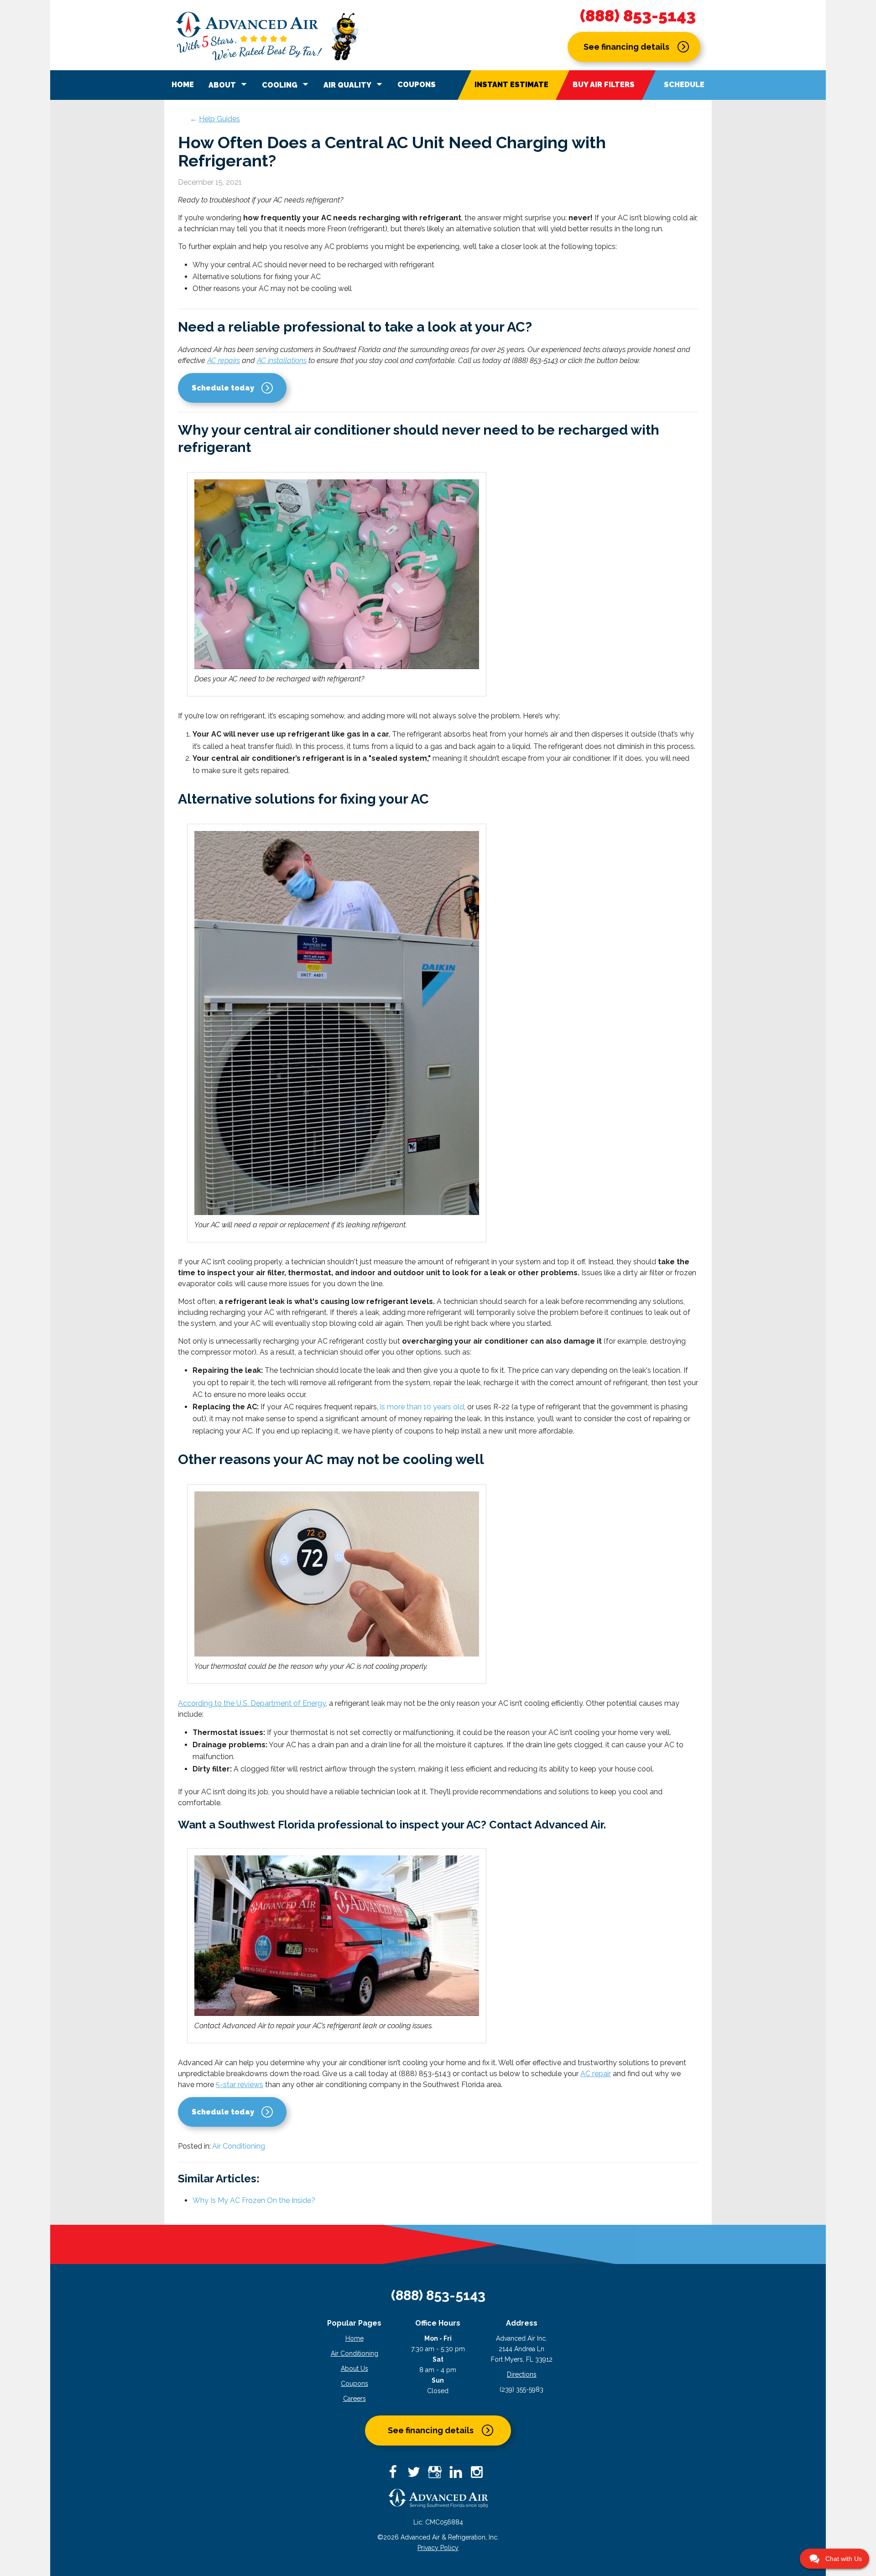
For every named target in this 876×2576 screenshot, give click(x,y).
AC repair (596, 2074)
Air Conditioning (239, 2146)
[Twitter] (417, 2475)
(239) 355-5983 (521, 2389)
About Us (355, 2368)
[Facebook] (396, 2475)
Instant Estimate (511, 85)
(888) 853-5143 (638, 16)
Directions (522, 2374)
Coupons (417, 85)
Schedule (684, 85)
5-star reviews (240, 2085)
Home (183, 85)
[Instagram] (480, 2475)
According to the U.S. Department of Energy (252, 1703)
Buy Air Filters (604, 85)
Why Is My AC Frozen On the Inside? (254, 2200)
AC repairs (224, 361)
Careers (355, 2399)
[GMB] (438, 2475)
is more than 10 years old (422, 1407)
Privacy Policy (438, 2548)
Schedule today (223, 388)
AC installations (282, 361)
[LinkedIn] (459, 2475)
